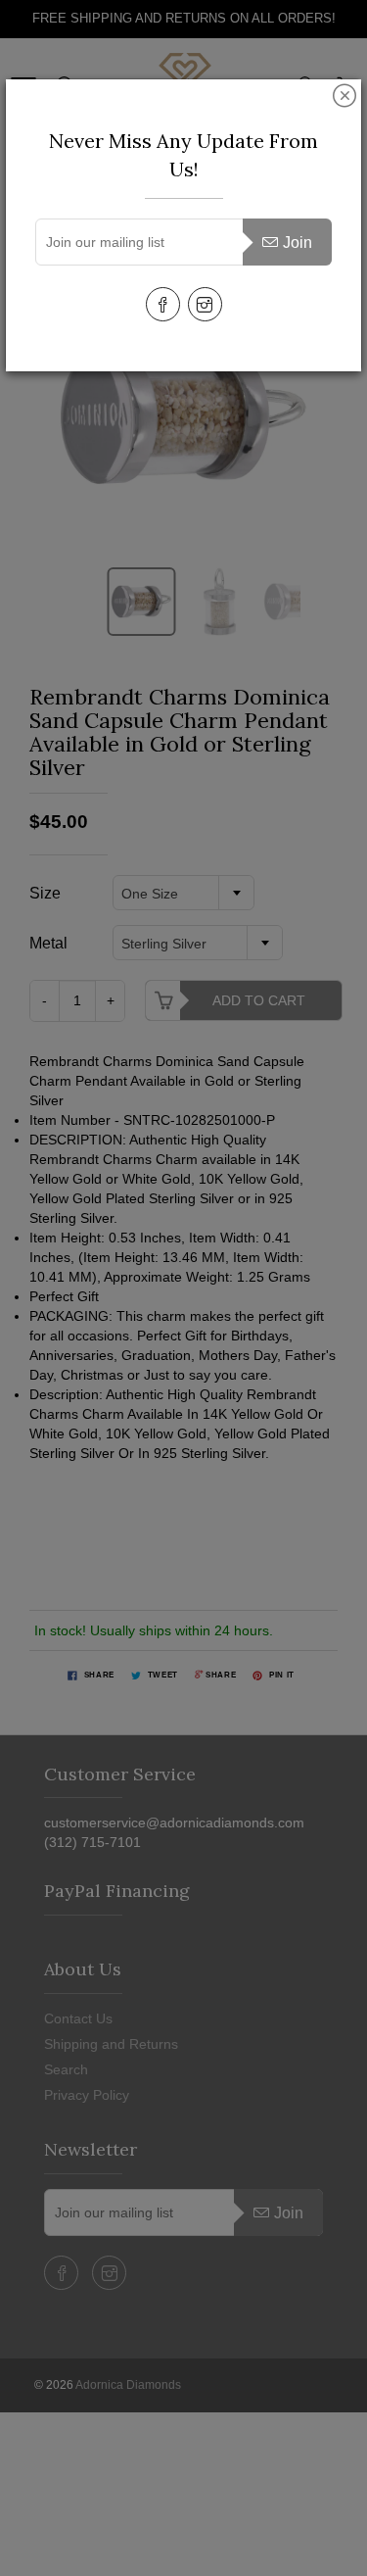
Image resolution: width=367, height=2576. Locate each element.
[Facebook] (163, 304)
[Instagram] (205, 304)
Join (298, 243)
